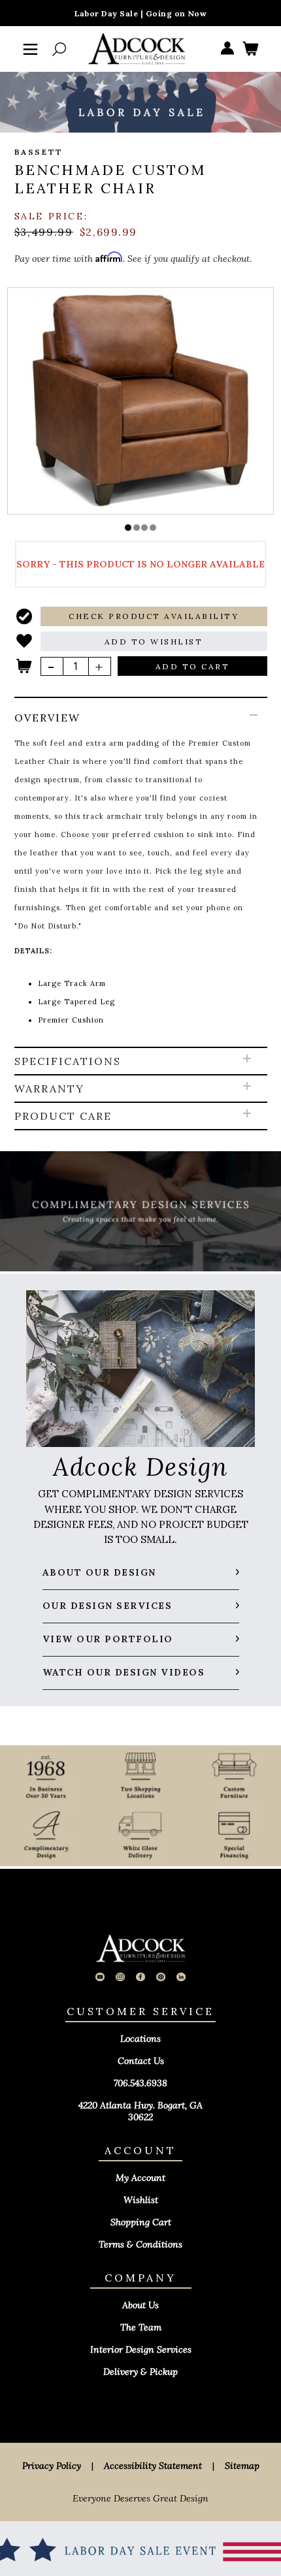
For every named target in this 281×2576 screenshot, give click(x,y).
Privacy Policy (52, 2466)
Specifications (68, 1061)
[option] (141, 400)
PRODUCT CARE (63, 1116)
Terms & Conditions (140, 2244)
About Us (140, 2305)
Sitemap (242, 2466)
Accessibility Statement (153, 2466)
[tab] (141, 873)
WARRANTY (49, 1089)
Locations (140, 2039)
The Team (141, 2327)
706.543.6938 (140, 2083)
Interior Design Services (141, 2349)
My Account (140, 2178)
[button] (128, 528)
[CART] (250, 49)
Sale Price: (51, 216)
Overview (47, 718)
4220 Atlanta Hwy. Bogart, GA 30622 (140, 2111)
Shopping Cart (141, 2222)
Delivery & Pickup (140, 2372)
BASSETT (39, 152)
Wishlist (141, 2200)
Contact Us (141, 2061)
